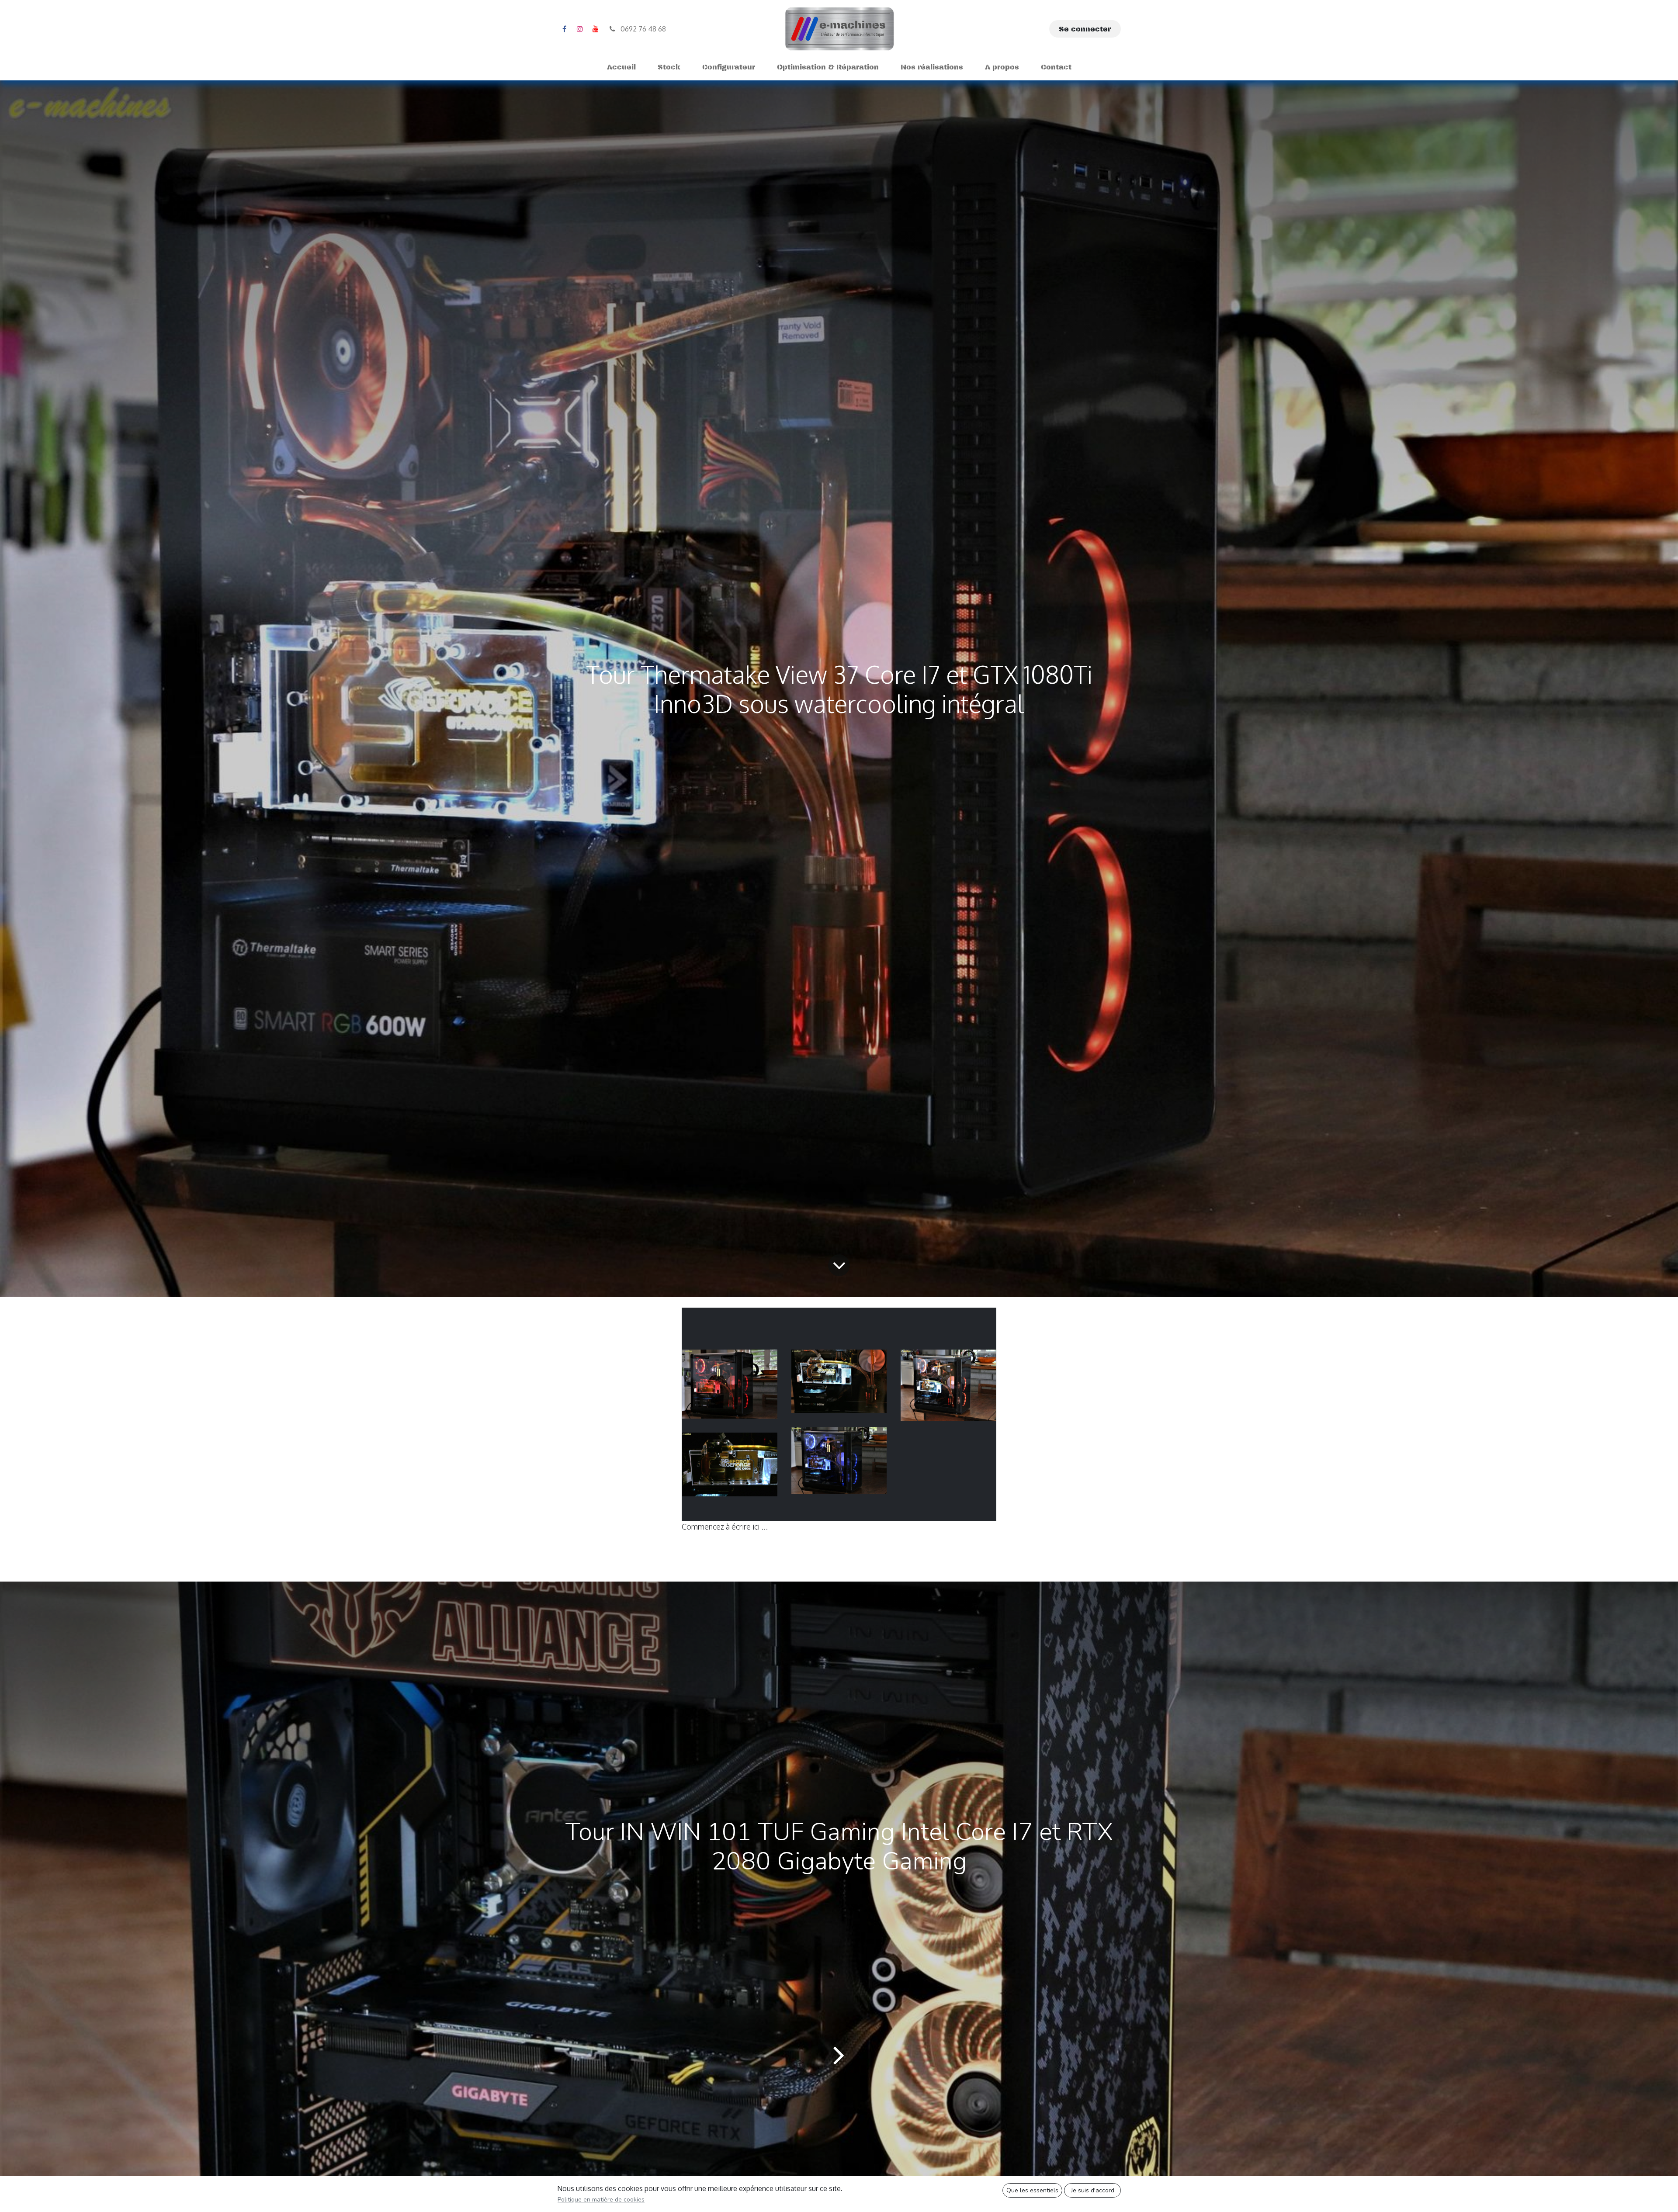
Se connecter (1085, 29)
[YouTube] (596, 29)
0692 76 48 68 (642, 29)
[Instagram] (580, 29)
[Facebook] (564, 29)
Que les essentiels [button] (1032, 2190)
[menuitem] (621, 67)
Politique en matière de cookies (601, 2200)
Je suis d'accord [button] (1093, 2190)
